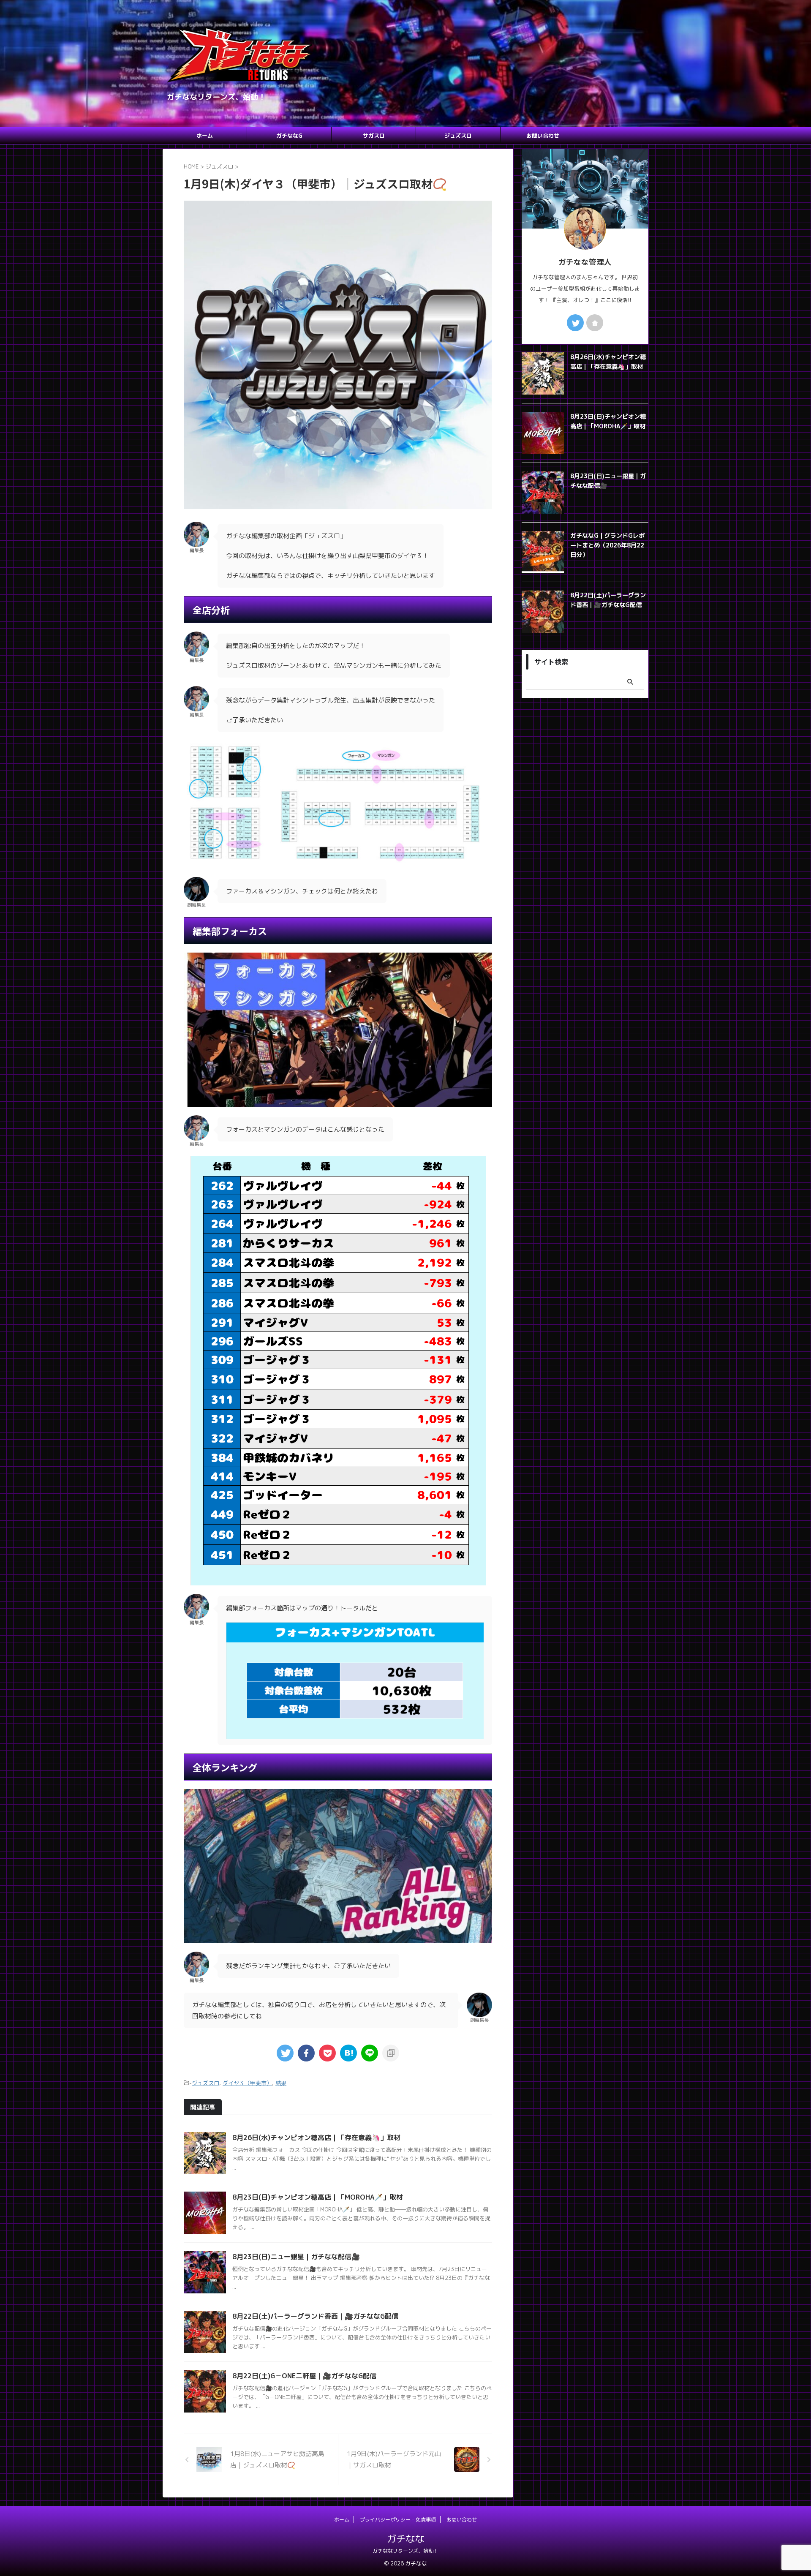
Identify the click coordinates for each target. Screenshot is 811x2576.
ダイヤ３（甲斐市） (247, 2083)
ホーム (205, 136)
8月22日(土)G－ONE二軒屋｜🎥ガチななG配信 (304, 2376)
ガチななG (289, 136)
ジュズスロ (458, 136)
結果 (281, 2083)
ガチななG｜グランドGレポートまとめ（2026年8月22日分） (607, 545)
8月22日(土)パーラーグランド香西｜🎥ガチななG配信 (315, 2316)
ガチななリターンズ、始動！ (405, 2551)
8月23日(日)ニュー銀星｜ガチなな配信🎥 (296, 2257)
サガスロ (374, 136)
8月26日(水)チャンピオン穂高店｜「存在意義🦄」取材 (316, 2138)
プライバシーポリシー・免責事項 (398, 2520)
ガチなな (405, 2539)
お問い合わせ (543, 136)
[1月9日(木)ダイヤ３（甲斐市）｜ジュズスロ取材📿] (348, 2053)
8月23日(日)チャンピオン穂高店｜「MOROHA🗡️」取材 (318, 2197)
